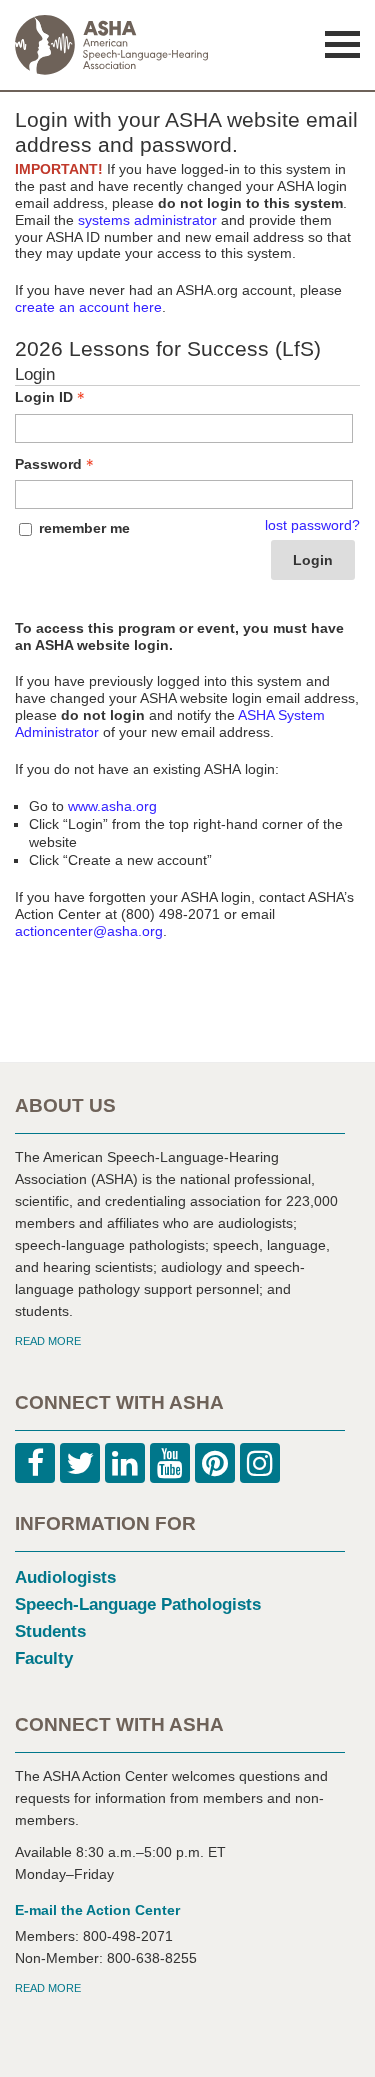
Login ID (44, 397)
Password (48, 464)
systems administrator (147, 220)
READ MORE (48, 1341)
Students (50, 1631)
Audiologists (65, 1577)
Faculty (44, 1658)
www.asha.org (112, 806)
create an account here (88, 307)
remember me (84, 528)
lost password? (312, 525)
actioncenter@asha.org (89, 931)
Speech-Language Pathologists (138, 1604)
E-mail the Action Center (97, 1910)
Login (313, 560)
